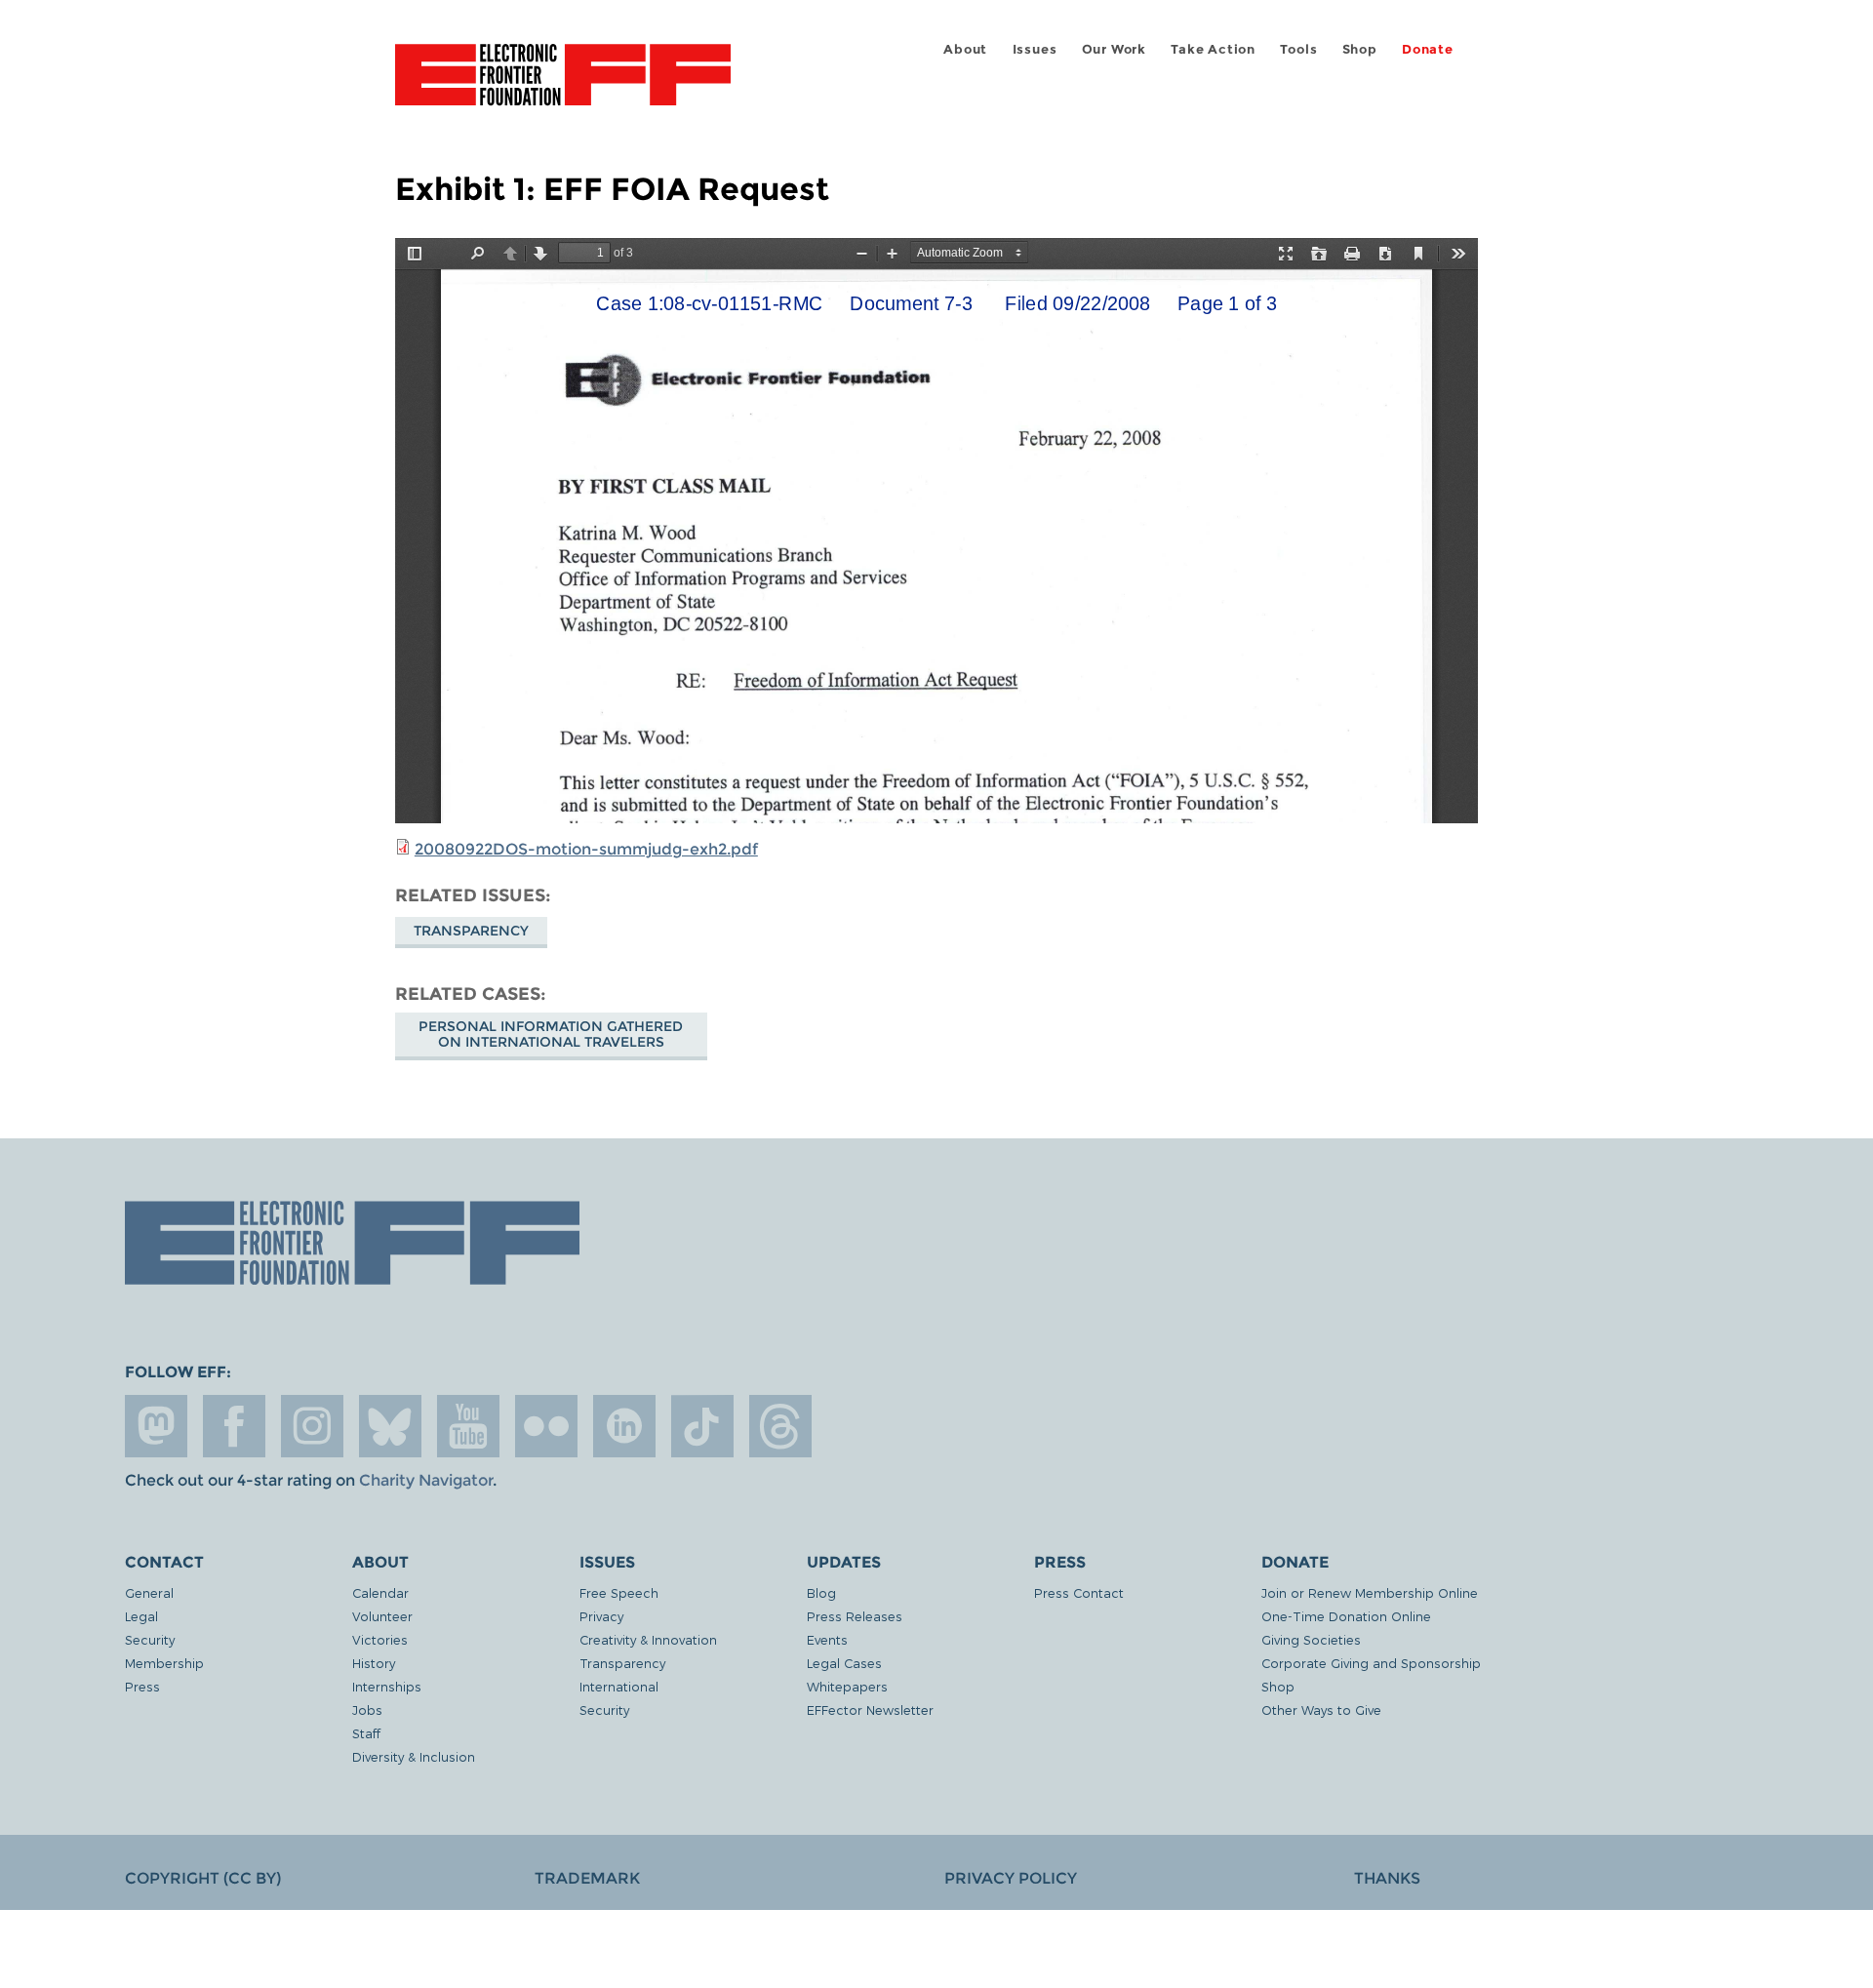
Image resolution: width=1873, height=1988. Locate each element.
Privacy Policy (1011, 1878)
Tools (1298, 49)
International (619, 1686)
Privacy (601, 1616)
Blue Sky (390, 1426)
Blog (821, 1592)
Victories (380, 1639)
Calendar (380, 1592)
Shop (1360, 49)
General (149, 1592)
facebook (234, 1426)
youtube (468, 1426)
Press (142, 1686)
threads (780, 1426)
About (965, 49)
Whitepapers (847, 1686)
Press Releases (855, 1616)
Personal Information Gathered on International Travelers (551, 1034)
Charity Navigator (426, 1480)
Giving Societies (1311, 1639)
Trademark (587, 1878)
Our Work (1114, 49)
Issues (1035, 49)
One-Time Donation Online (1346, 1616)
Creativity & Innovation (648, 1639)
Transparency (471, 931)
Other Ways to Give (1321, 1710)
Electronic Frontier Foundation (563, 86)
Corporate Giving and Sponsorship (1371, 1663)
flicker (546, 1426)
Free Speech (619, 1592)
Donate (1428, 49)
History (374, 1663)
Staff (366, 1733)
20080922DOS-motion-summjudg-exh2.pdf (586, 849)
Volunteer (382, 1616)
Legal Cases (844, 1663)
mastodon (156, 1426)
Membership (164, 1663)
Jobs (367, 1710)
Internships (387, 1686)
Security (150, 1639)
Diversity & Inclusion (414, 1756)
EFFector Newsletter (870, 1710)
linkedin (624, 1426)
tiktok (702, 1426)
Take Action (1213, 49)
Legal (141, 1616)
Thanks (1387, 1878)
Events (827, 1639)
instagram (312, 1426)
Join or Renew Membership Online (1370, 1592)
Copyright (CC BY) (203, 1878)
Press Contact (1079, 1592)
